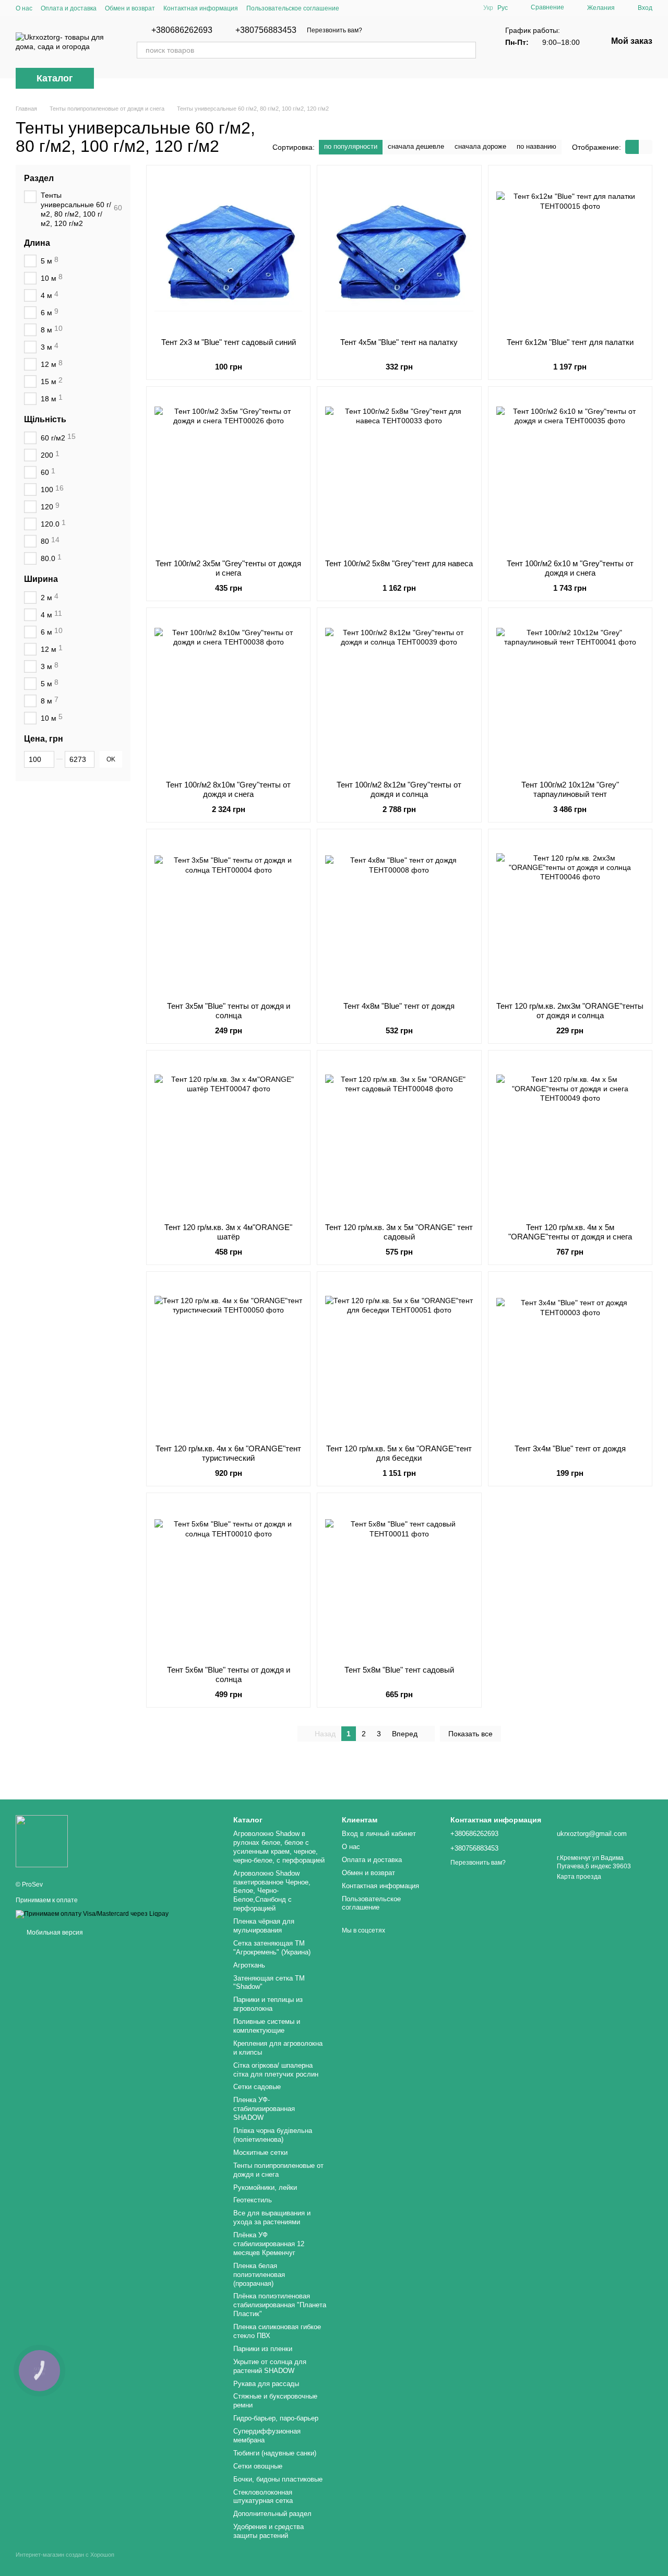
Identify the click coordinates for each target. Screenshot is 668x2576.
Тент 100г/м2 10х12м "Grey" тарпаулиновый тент (570, 789)
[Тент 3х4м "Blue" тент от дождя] (570, 1358)
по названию (536, 146)
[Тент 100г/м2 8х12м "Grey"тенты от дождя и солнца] (399, 694)
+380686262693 (182, 30)
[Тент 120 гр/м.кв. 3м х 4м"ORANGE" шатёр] (228, 1137)
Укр (488, 8)
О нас (24, 8)
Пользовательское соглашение (293, 8)
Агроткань (249, 1965)
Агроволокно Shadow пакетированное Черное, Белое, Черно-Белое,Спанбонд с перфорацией (272, 1891)
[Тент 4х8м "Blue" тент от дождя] (399, 915)
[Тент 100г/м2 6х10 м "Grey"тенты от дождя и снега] (570, 473)
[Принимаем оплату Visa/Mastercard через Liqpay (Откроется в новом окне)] (92, 1914)
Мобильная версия (54, 1933)
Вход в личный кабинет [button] (379, 1834)
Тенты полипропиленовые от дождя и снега (278, 2170)
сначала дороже (480, 146)
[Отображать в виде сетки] (632, 147)
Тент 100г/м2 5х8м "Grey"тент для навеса (399, 563)
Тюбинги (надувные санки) (275, 2453)
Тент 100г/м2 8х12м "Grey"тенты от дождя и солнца (399, 789)
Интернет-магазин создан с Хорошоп (65, 2555)
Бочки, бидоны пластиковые (278, 2479)
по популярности (351, 146)
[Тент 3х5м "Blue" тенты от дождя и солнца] (228, 915)
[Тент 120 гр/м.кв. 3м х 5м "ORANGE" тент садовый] (399, 1137)
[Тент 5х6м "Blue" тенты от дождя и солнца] (228, 1579)
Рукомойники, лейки (265, 2187)
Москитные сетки (260, 2152)
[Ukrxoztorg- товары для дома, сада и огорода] (42, 1841)
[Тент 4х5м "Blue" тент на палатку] (399, 252)
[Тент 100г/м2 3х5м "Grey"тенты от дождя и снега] (228, 473)
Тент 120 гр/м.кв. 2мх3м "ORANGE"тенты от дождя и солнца (570, 1011)
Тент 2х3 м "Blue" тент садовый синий (229, 342)
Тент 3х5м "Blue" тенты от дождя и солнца (229, 1011)
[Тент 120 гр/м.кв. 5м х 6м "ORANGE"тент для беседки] (399, 1358)
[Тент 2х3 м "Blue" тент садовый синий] (228, 252)
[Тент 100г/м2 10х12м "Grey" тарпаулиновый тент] (570, 694)
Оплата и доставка (69, 8)
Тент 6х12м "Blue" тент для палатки (570, 342)
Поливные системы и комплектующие (267, 2026)
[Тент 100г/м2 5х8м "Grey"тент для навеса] (399, 473)
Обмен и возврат (130, 8)
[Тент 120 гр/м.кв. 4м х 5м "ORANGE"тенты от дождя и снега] (570, 1137)
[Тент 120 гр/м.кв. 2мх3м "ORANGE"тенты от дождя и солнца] (570, 915)
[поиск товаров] (468, 50)
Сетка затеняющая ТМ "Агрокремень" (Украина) (272, 1948)
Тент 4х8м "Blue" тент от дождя (399, 1006)
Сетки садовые (257, 2087)
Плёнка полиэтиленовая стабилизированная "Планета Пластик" (280, 2305)
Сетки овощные (258, 2466)
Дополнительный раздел (272, 2514)
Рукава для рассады (266, 2384)
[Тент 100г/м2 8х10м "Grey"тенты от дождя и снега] (228, 694)
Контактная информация (201, 8)
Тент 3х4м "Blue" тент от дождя (570, 1448)
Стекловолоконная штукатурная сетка (263, 2497)
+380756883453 (266, 30)
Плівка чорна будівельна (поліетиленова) (273, 2135)
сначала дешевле (416, 146)
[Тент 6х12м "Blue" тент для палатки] (570, 252)
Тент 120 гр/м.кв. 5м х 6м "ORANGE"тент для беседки (399, 1453)
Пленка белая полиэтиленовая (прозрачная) (259, 2275)
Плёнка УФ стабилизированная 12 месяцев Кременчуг (269, 2244)
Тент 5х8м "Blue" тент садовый (399, 1670)
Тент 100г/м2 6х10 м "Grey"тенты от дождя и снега (570, 568)
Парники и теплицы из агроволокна (268, 2004)
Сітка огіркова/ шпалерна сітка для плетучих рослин (276, 2070)
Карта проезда (579, 1877)
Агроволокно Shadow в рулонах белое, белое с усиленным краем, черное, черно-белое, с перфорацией (279, 1847)
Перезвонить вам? (335, 30)
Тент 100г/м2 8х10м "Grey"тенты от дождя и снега (228, 789)
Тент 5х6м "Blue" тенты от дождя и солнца (229, 1674)
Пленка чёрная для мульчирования (264, 1926)
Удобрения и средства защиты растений (269, 2531)
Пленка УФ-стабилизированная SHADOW (264, 2109)
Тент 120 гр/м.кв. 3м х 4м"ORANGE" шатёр (228, 1232)
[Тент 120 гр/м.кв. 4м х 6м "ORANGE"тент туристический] (228, 1358)
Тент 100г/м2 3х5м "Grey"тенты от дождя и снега (228, 568)
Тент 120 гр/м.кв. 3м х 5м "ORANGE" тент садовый (399, 1232)
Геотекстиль (253, 2200)
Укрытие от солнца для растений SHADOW (270, 2366)
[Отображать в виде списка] (646, 147)
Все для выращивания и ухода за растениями (272, 2217)
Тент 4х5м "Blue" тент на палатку (399, 342)
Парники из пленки (263, 2349)
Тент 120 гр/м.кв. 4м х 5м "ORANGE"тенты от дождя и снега (570, 1232)
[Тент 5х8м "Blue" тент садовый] (399, 1579)
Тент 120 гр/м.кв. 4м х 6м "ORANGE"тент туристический (228, 1453)
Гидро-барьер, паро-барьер (276, 2418)
